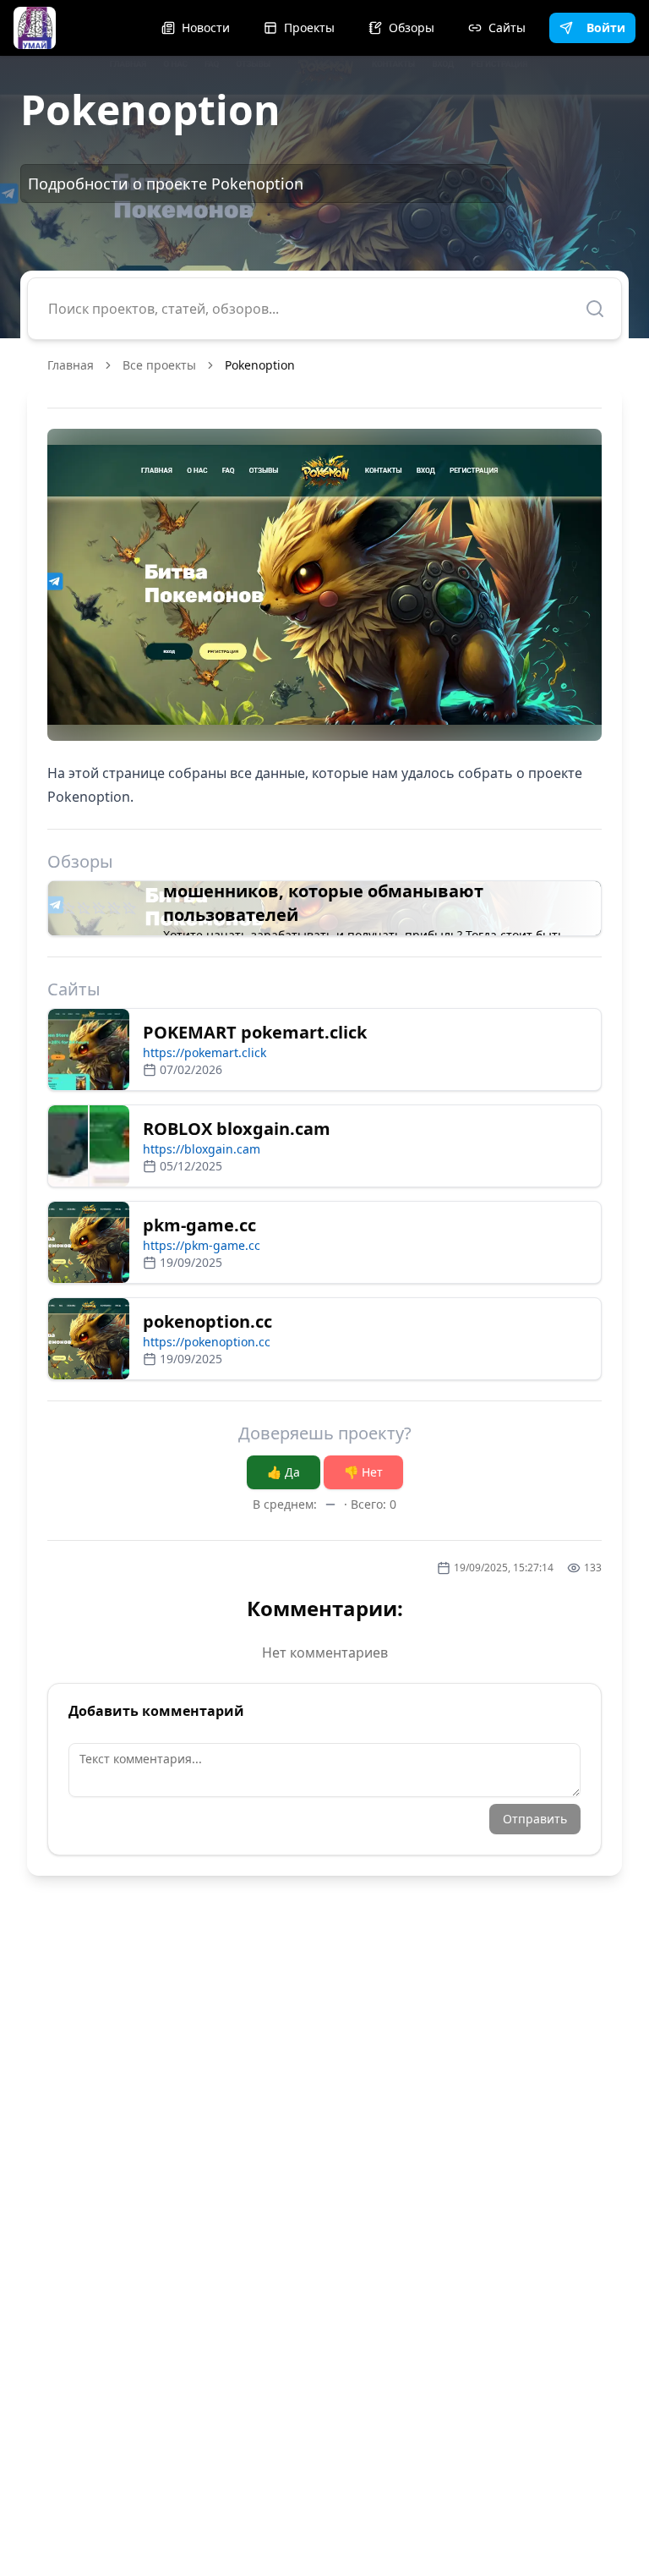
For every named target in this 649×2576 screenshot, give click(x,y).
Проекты (309, 27)
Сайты (507, 27)
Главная (71, 365)
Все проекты (159, 365)
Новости (206, 27)
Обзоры (412, 27)
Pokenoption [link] (260, 365)
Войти (606, 27)
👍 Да (284, 1472)
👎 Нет (363, 1472)
